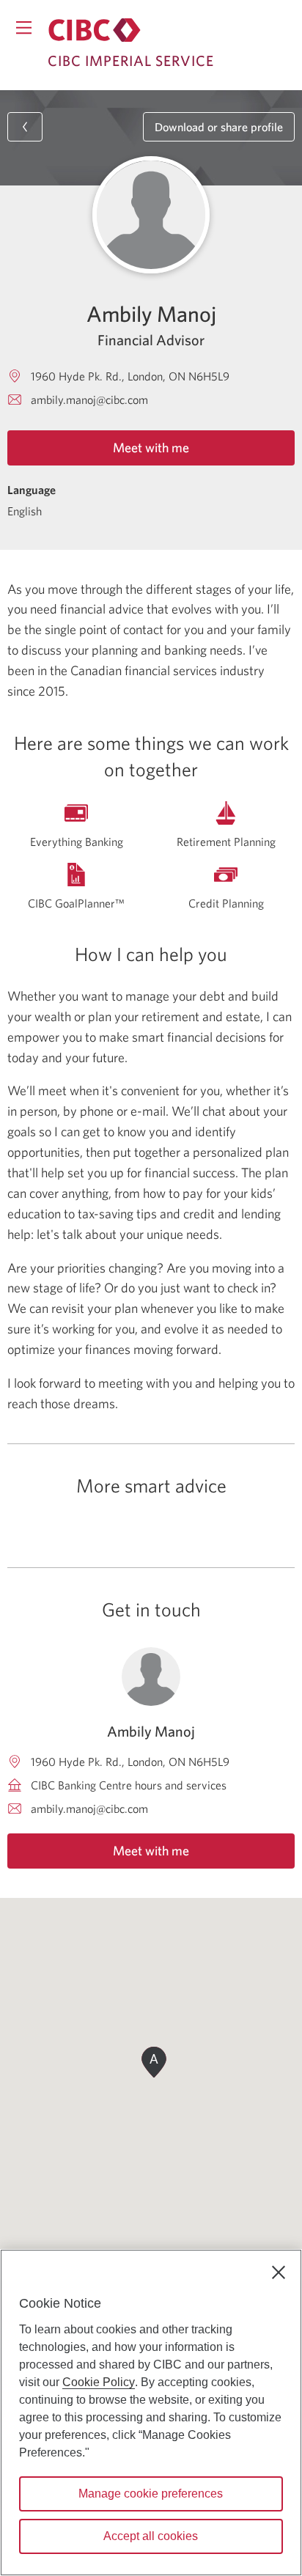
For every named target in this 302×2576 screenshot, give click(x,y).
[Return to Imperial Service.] (95, 30)
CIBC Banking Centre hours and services (129, 1785)
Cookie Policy (99, 2382)
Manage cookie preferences (151, 2494)
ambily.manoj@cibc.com (89, 400)
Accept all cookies (151, 2536)
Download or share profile (219, 127)
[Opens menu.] (24, 27)
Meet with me (151, 448)
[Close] (279, 2273)
